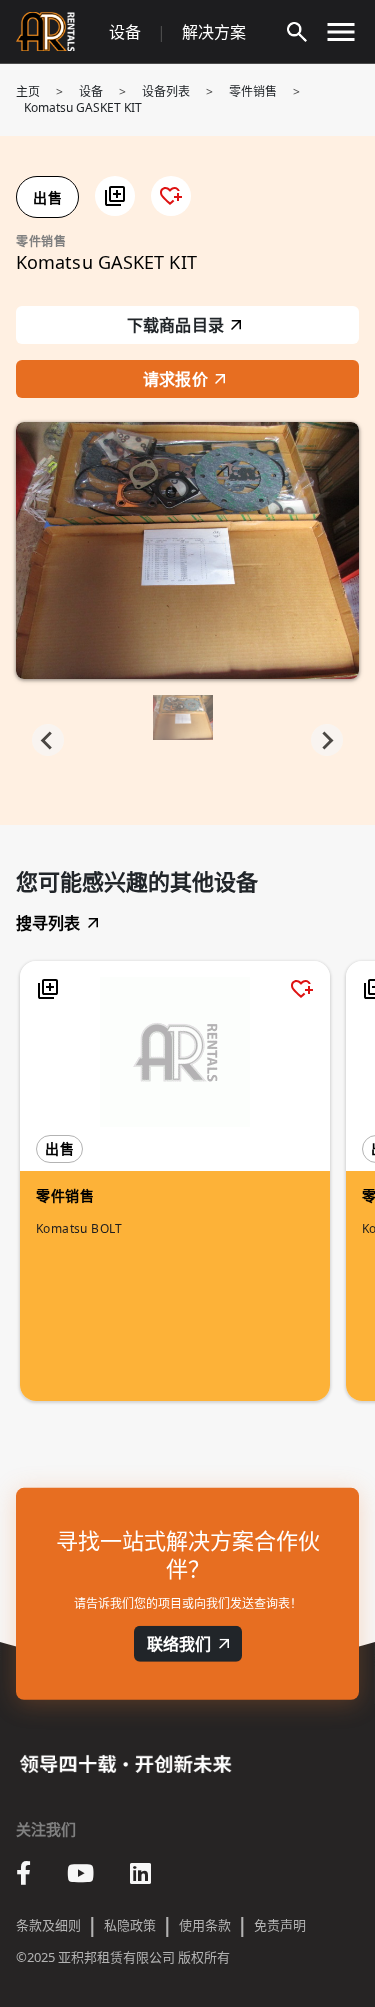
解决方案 (214, 32)
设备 (125, 32)
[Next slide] (327, 740)
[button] (115, 196)
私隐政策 (130, 1925)
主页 (28, 91)
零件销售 (253, 91)
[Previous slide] (48, 740)
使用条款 (205, 1925)
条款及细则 (48, 1925)
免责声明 (280, 1925)
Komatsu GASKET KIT (83, 107)
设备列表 (166, 91)
